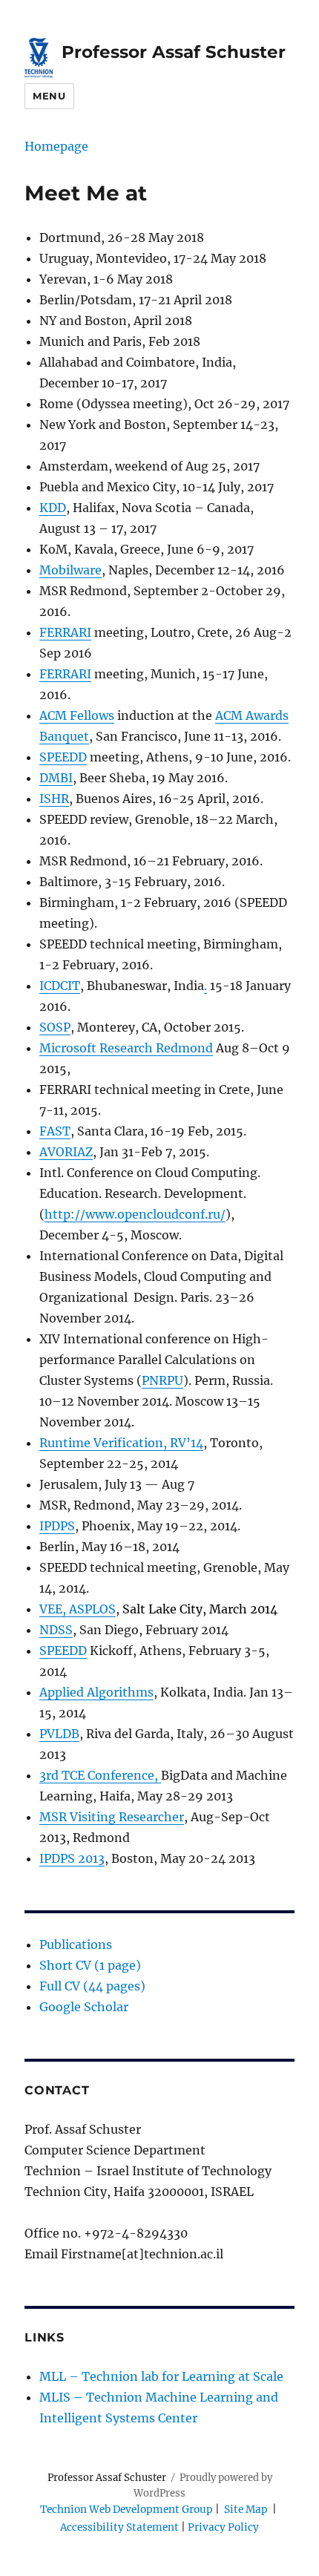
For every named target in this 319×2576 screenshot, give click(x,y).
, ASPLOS (89, 1609)
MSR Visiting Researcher (112, 1817)
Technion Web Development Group (126, 2510)
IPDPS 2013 (72, 1858)
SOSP (55, 1027)
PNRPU (162, 1380)
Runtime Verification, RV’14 (121, 1443)
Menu (49, 96)
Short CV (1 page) (90, 1965)
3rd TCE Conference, (100, 1775)
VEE (51, 1609)
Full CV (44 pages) (92, 1986)
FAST (55, 1131)
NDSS (56, 1630)
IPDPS (57, 1526)
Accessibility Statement (121, 2527)
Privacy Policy (223, 2527)
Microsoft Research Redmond (126, 1048)
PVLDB (59, 1734)
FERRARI (65, 632)
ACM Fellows (77, 715)
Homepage (56, 146)
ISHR (54, 799)
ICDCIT (60, 986)
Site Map (246, 2510)
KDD (53, 508)
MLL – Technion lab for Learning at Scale (161, 2376)
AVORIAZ (66, 1152)
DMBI (56, 778)
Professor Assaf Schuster (174, 52)
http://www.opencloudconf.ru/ (135, 1214)
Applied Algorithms (96, 1692)
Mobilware (70, 570)
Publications (76, 1944)
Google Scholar (84, 2007)
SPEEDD (63, 757)
